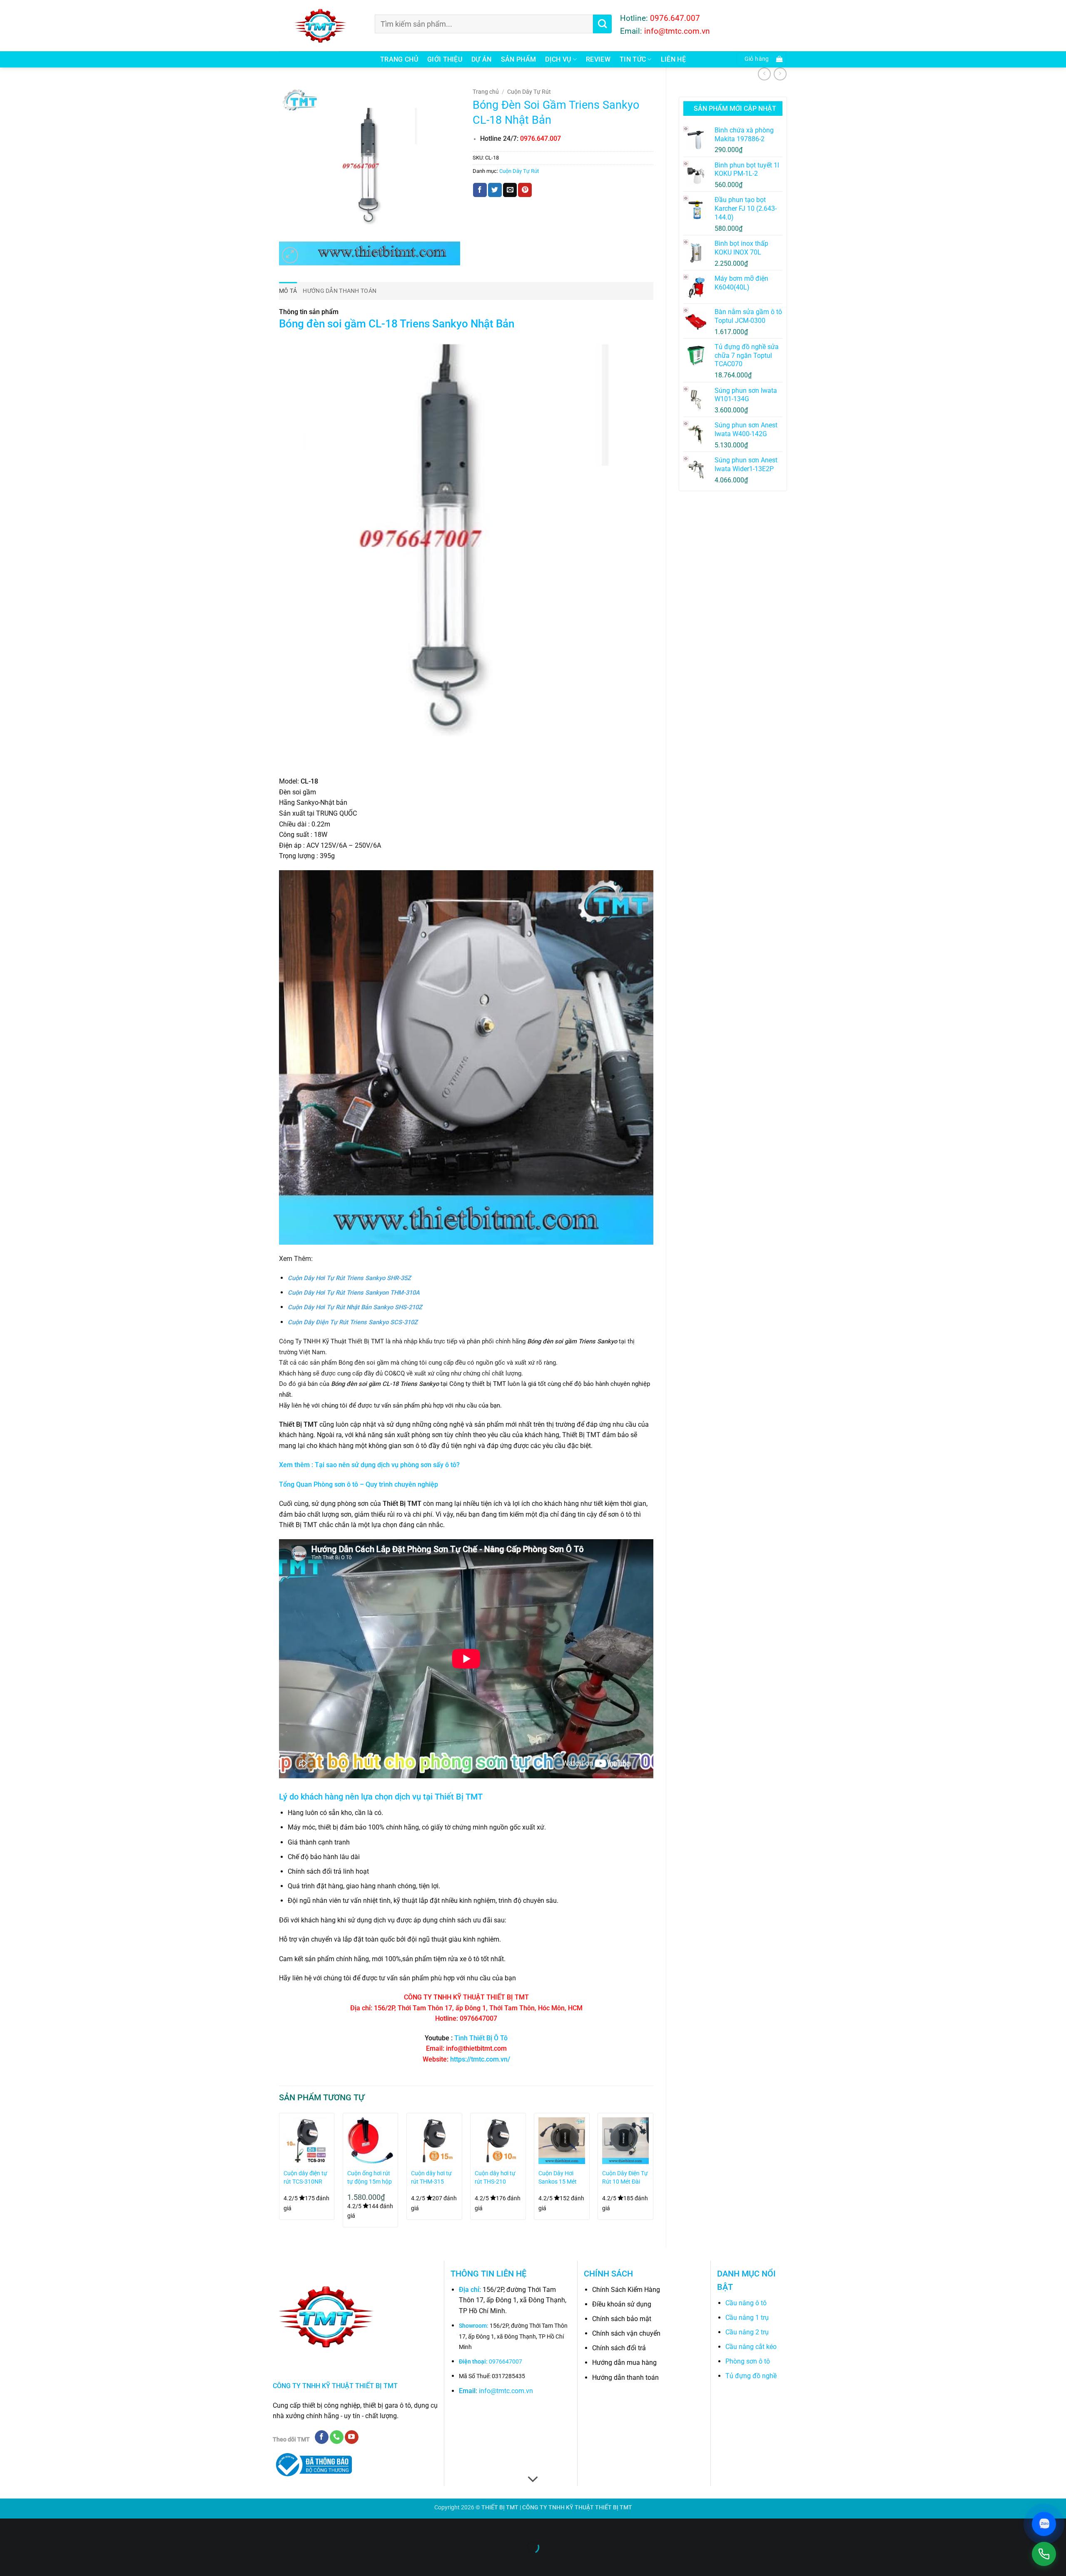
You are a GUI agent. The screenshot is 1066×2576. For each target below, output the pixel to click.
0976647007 (506, 2362)
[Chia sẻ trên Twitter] (495, 190)
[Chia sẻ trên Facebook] (480, 190)
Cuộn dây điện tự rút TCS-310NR (305, 2178)
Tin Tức (633, 59)
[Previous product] (780, 74)
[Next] (653, 2173)
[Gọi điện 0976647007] (1044, 2554)
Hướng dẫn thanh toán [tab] (340, 291)
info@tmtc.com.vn (506, 2391)
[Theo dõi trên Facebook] (322, 2437)
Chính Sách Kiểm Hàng (626, 2290)
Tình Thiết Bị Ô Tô (481, 2038)
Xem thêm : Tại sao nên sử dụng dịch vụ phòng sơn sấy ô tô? (369, 1465)
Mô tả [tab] (288, 291)
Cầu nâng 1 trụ (747, 2318)
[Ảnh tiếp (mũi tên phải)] (33, 2562)
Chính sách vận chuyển (626, 2333)
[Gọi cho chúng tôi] (337, 2437)
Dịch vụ (558, 59)
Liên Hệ (673, 59)
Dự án (482, 59)
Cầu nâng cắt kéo (751, 2347)
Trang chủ (399, 59)
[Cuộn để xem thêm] (533, 2479)
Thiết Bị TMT (459, 1797)
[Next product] (764, 74)
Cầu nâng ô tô (746, 2303)
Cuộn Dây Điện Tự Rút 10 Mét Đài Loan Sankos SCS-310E (625, 2178)
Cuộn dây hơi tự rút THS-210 (495, 2178)
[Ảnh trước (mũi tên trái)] (8, 2562)
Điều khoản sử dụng (622, 2304)
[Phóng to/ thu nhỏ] (8, 2527)
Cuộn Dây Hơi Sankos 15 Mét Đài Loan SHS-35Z (558, 2178)
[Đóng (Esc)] (81, 2527)
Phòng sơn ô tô (748, 2361)
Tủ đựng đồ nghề (751, 2376)
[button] (762, 59)
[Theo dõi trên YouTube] (352, 2437)
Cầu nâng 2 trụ (747, 2332)
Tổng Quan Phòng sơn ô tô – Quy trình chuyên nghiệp (359, 1484)
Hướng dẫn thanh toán (625, 2378)
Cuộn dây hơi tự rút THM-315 (431, 2178)
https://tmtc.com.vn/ (480, 2059)
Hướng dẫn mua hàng (624, 2363)
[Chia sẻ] (57, 2527)
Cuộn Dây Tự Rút (529, 92)
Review (598, 59)
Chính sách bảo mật (622, 2319)
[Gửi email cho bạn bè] (510, 190)
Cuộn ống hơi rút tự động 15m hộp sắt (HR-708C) (370, 2178)
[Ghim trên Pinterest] (525, 190)
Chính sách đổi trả (619, 2348)
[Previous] (279, 2173)
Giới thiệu (445, 59)
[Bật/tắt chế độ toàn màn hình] (33, 2527)
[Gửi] (602, 24)
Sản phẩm (519, 59)
